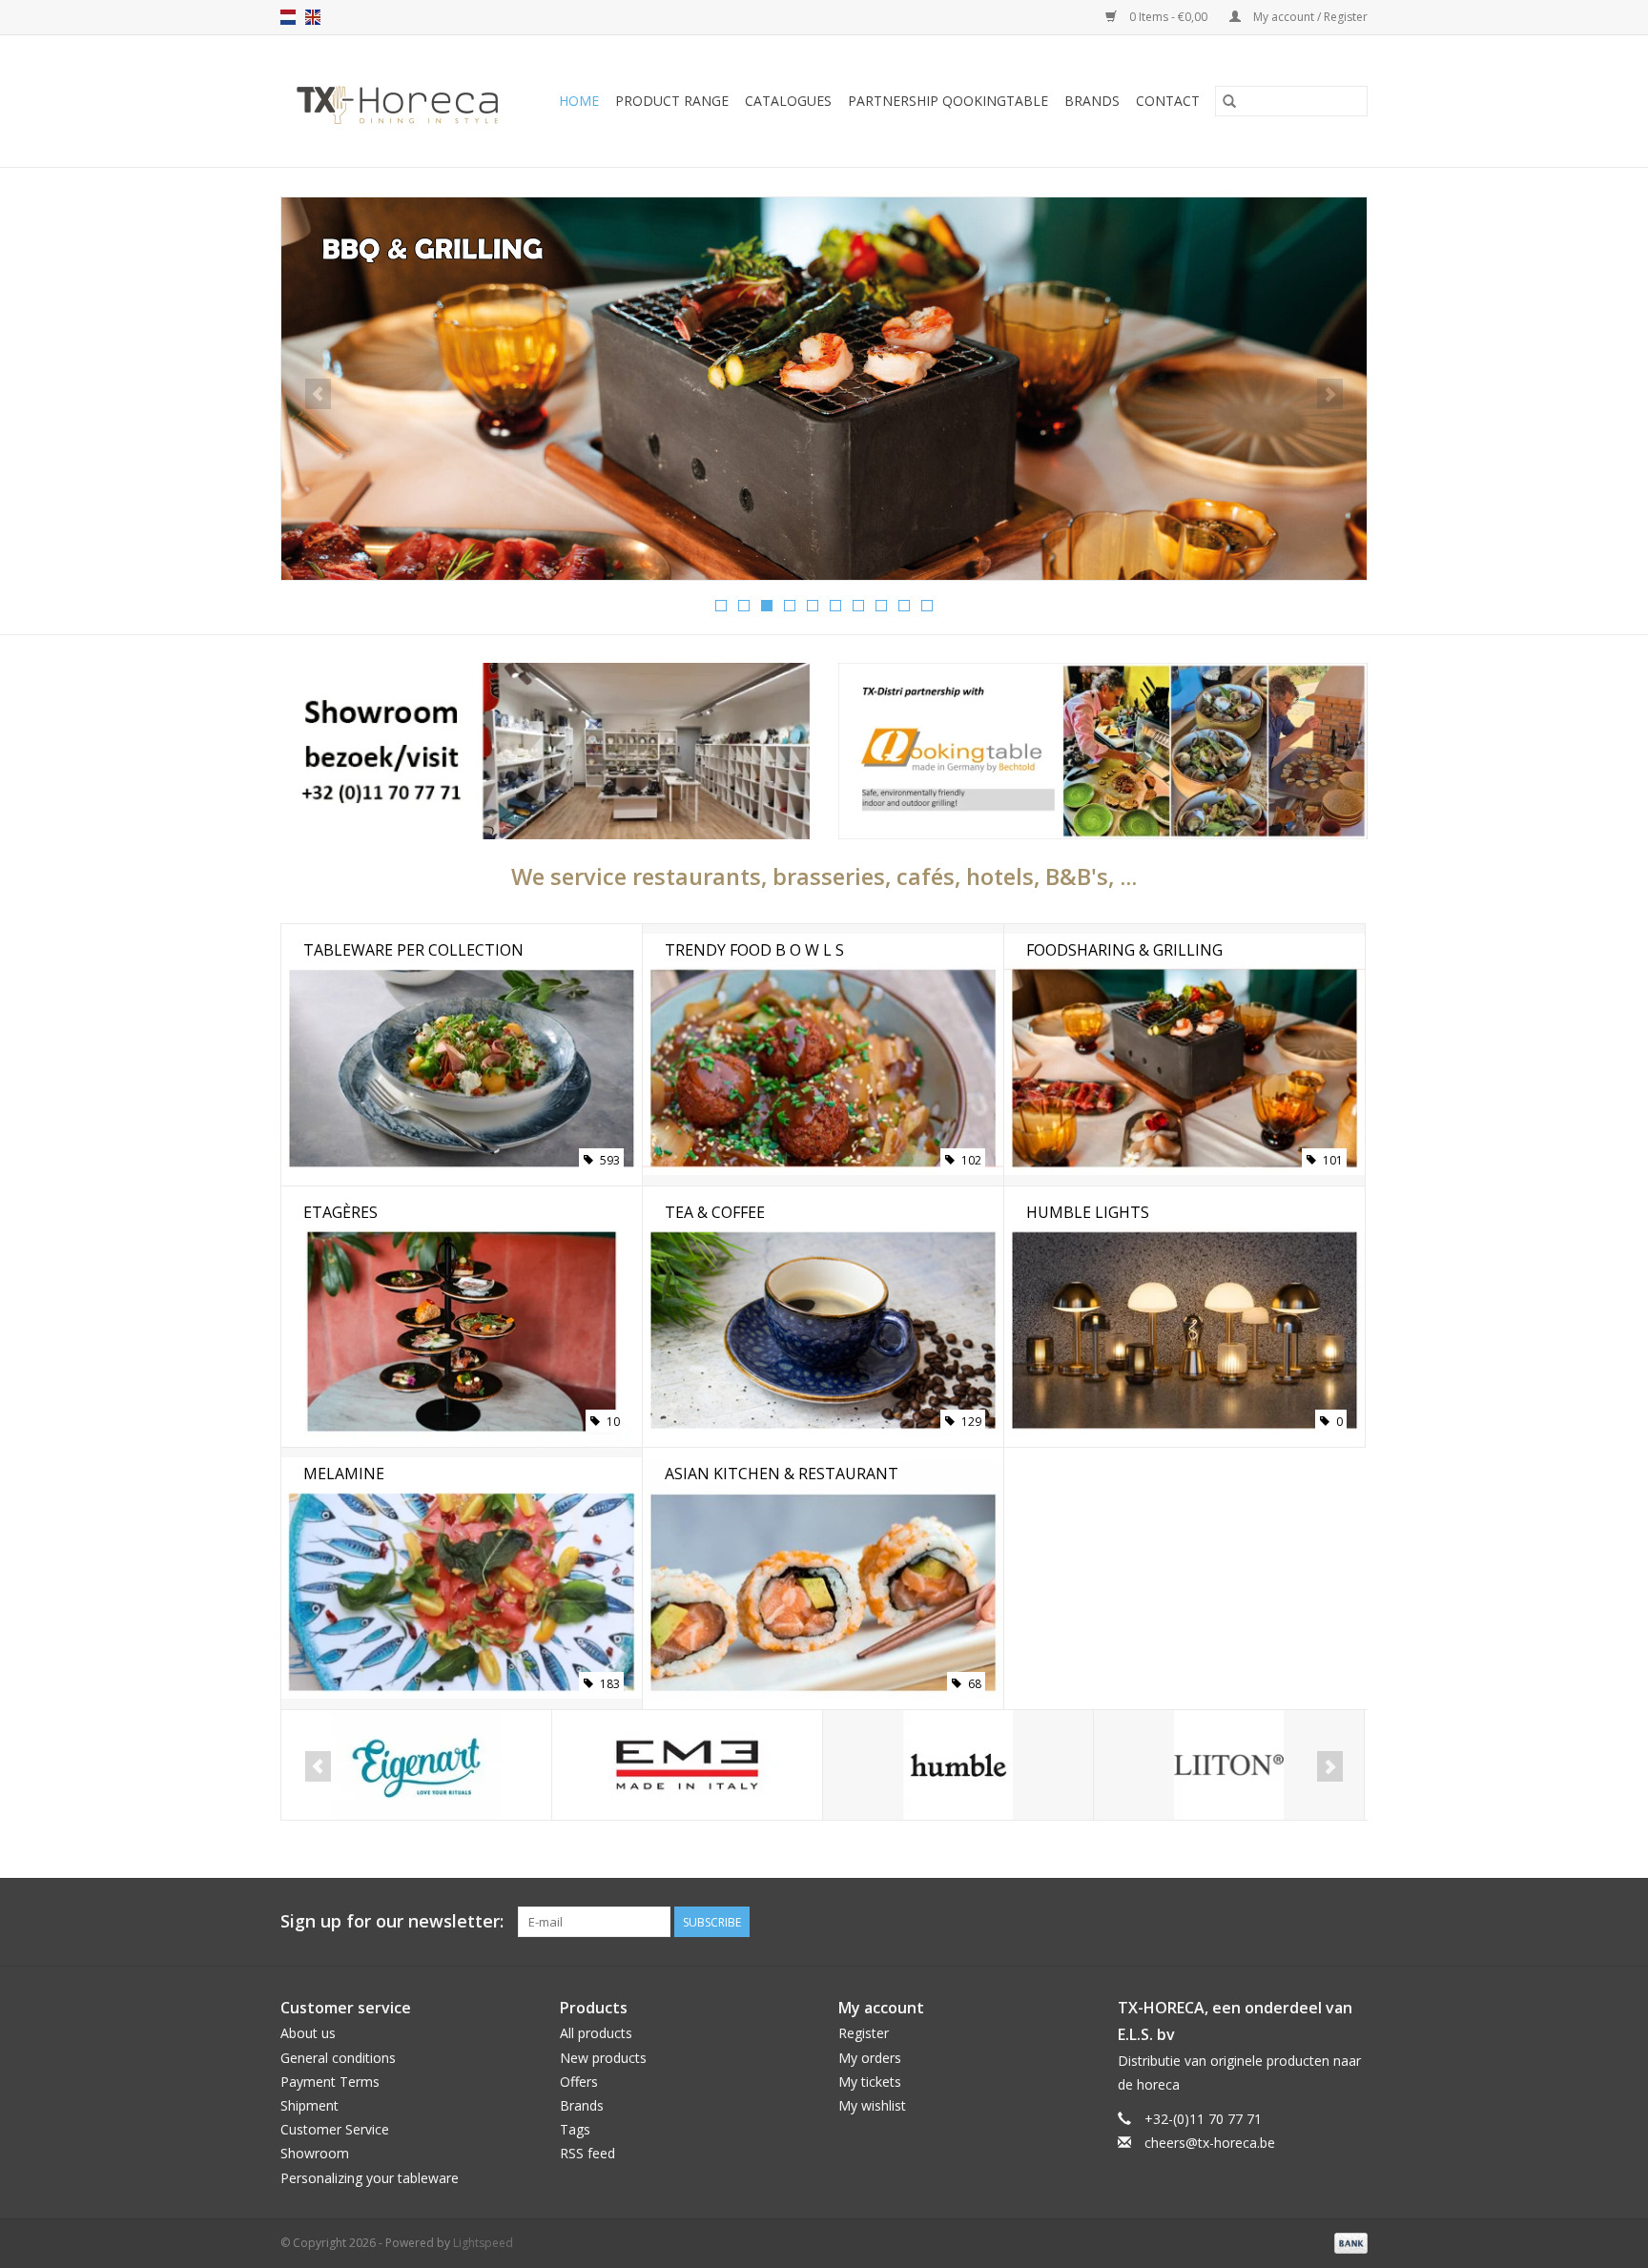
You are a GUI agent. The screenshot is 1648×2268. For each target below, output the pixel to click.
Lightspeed (483, 2243)
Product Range (672, 101)
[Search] (1229, 101)
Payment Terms (330, 2082)
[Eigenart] (416, 1765)
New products (603, 2058)
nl (288, 17)
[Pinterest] (1318, 1922)
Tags (575, 2129)
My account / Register (1309, 17)
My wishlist (872, 2105)
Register (864, 2033)
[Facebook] (1284, 1922)
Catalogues (788, 101)
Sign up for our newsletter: (392, 1921)
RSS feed (587, 2153)
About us (308, 2033)
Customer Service (335, 2129)
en (313, 17)
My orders (870, 2058)
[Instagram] (1352, 1922)
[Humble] (958, 1765)
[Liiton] (1229, 1765)
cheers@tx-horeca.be (1210, 2143)
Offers (579, 2082)
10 (927, 606)
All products (596, 2033)
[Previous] (318, 394)
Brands (1092, 101)
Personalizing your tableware (370, 2178)
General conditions (338, 2058)
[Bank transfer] (1348, 2242)
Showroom (315, 2153)
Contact (1168, 101)
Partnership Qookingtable (948, 101)
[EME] (687, 1765)
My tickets (870, 2082)
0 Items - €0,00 (1168, 17)
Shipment (309, 2105)
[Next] (1330, 394)
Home (579, 101)
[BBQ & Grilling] (824, 389)
